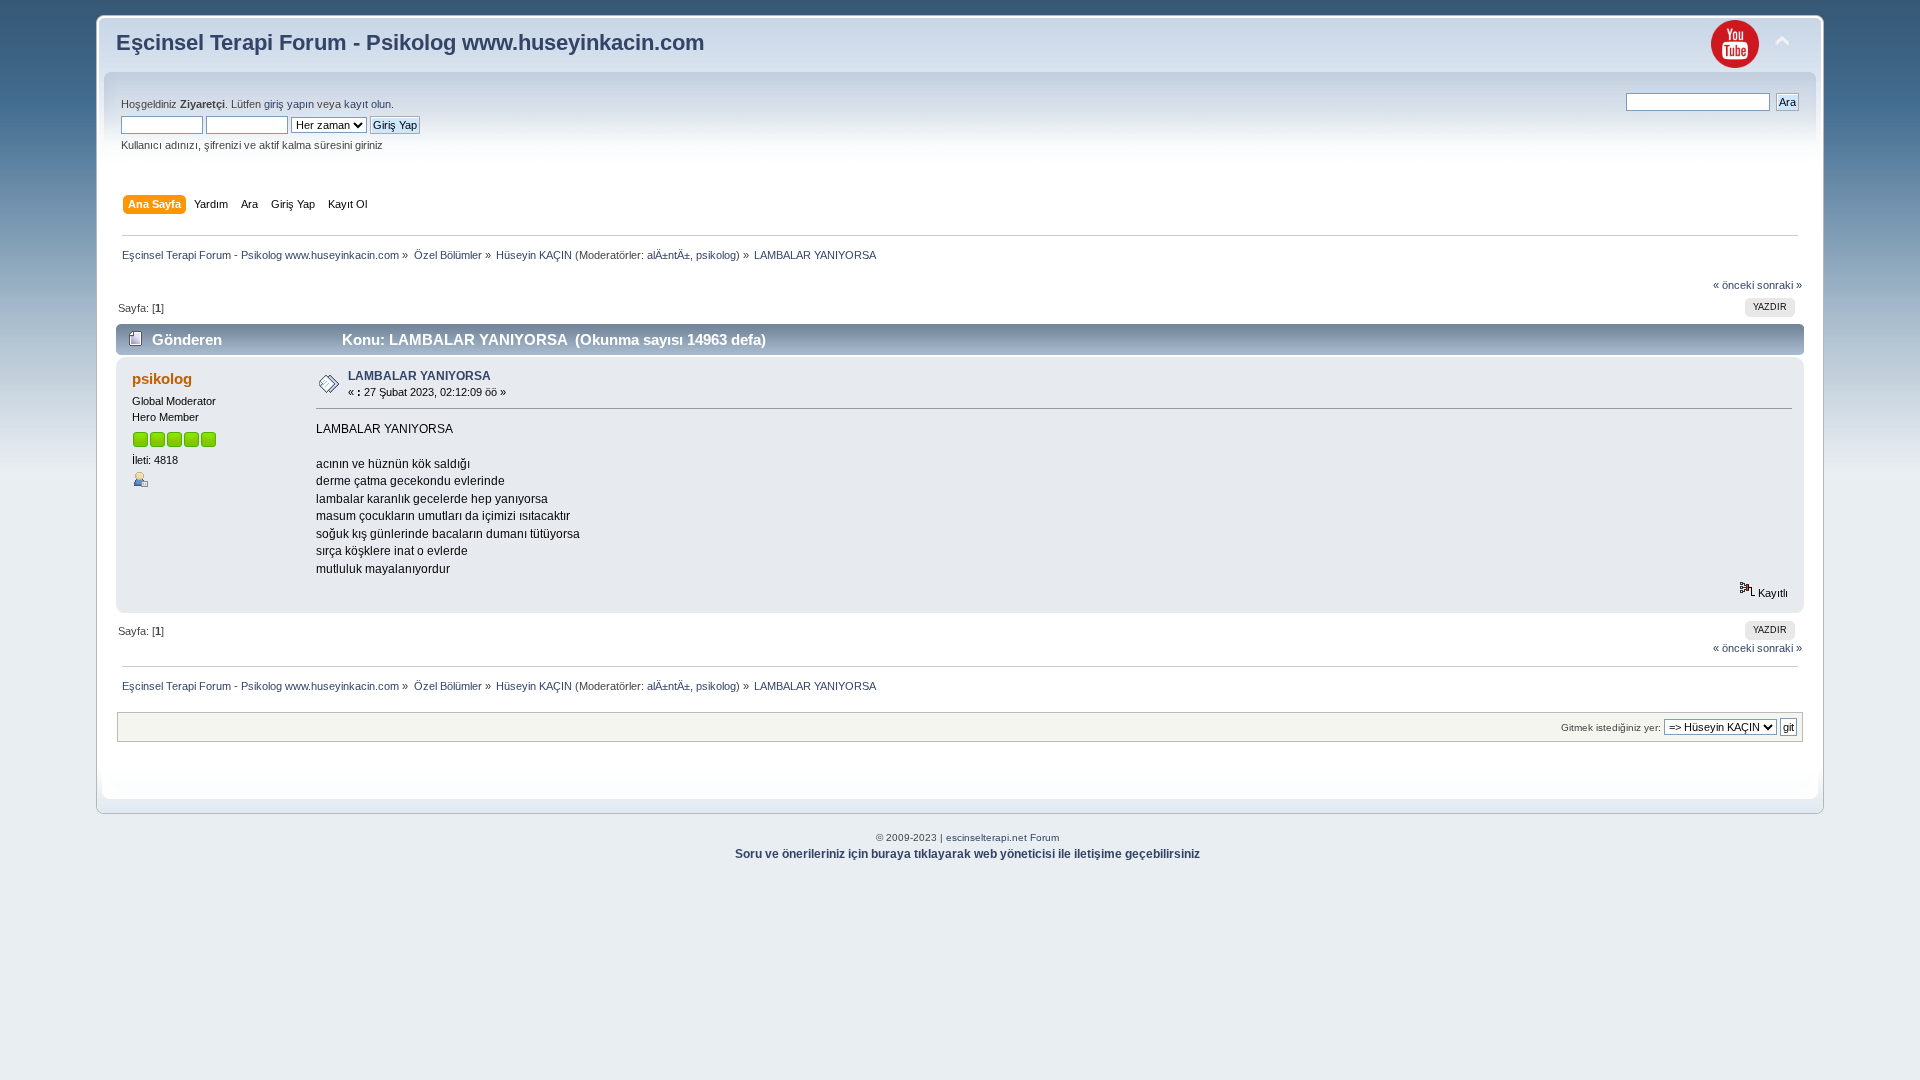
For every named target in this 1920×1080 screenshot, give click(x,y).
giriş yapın (289, 104)
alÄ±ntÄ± (668, 255)
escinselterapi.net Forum (1002, 837)
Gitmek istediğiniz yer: (1611, 727)
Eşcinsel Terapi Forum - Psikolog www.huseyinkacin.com (410, 42)
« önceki (1733, 285)
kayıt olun (367, 104)
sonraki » (1779, 285)
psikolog (716, 255)
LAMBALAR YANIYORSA (419, 376)
